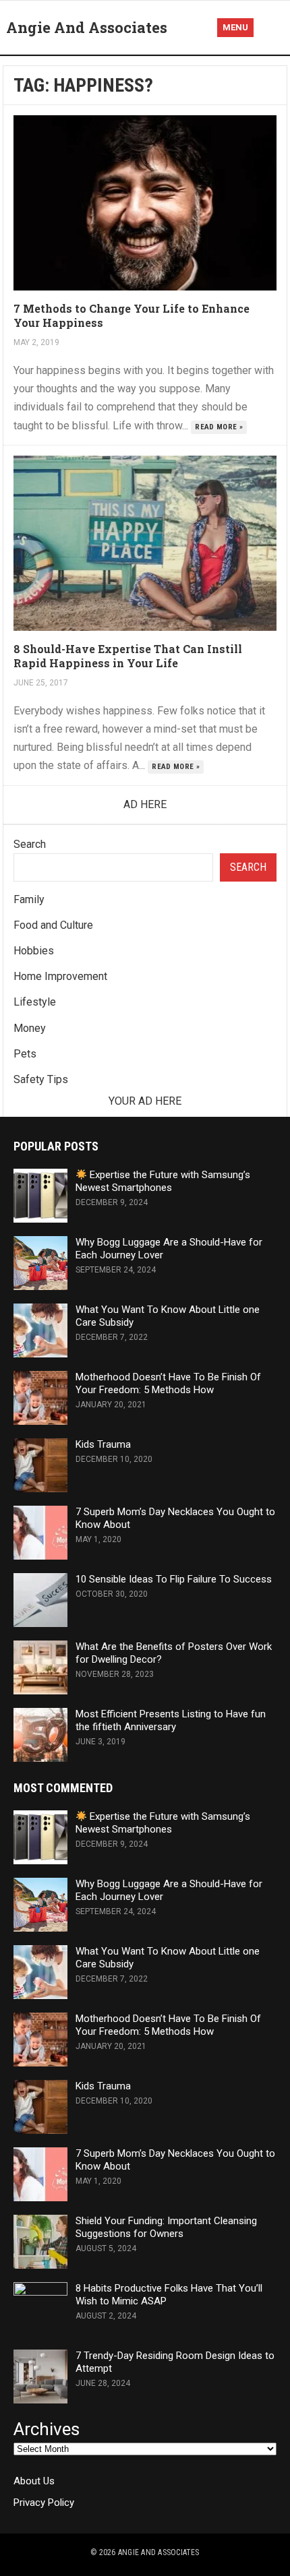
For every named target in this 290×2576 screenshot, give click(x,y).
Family (29, 899)
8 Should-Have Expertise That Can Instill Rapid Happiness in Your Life (128, 656)
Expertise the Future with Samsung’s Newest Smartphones (163, 1181)
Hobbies (34, 951)
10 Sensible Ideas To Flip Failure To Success (174, 1579)
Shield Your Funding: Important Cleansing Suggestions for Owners (166, 2227)
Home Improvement (60, 976)
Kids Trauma (103, 1444)
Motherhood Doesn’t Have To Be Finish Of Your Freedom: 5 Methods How (168, 1383)
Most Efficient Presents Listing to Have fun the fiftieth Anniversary (171, 1720)
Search (30, 844)
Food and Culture (53, 925)
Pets (25, 1054)
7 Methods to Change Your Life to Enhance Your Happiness (132, 315)
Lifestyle (35, 1002)
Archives (47, 2429)
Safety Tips (41, 1079)
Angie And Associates (87, 27)
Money (30, 1028)
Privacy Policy (44, 2503)
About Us (34, 2481)
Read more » (219, 427)
